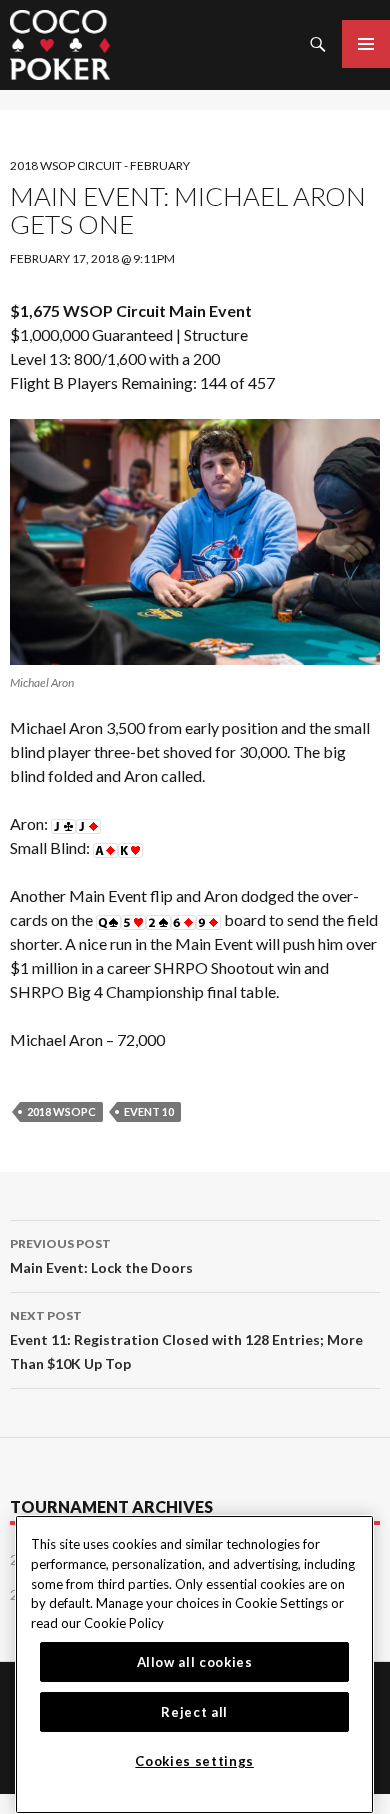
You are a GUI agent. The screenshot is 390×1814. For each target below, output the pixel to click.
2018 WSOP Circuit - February (100, 165)
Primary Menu (366, 44)
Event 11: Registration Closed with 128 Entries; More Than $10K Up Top (186, 1340)
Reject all (194, 1712)
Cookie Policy (124, 1623)
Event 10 (149, 1111)
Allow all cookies (195, 1662)
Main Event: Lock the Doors (101, 1256)
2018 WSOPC (61, 1111)
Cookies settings (194, 1761)
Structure (216, 334)
